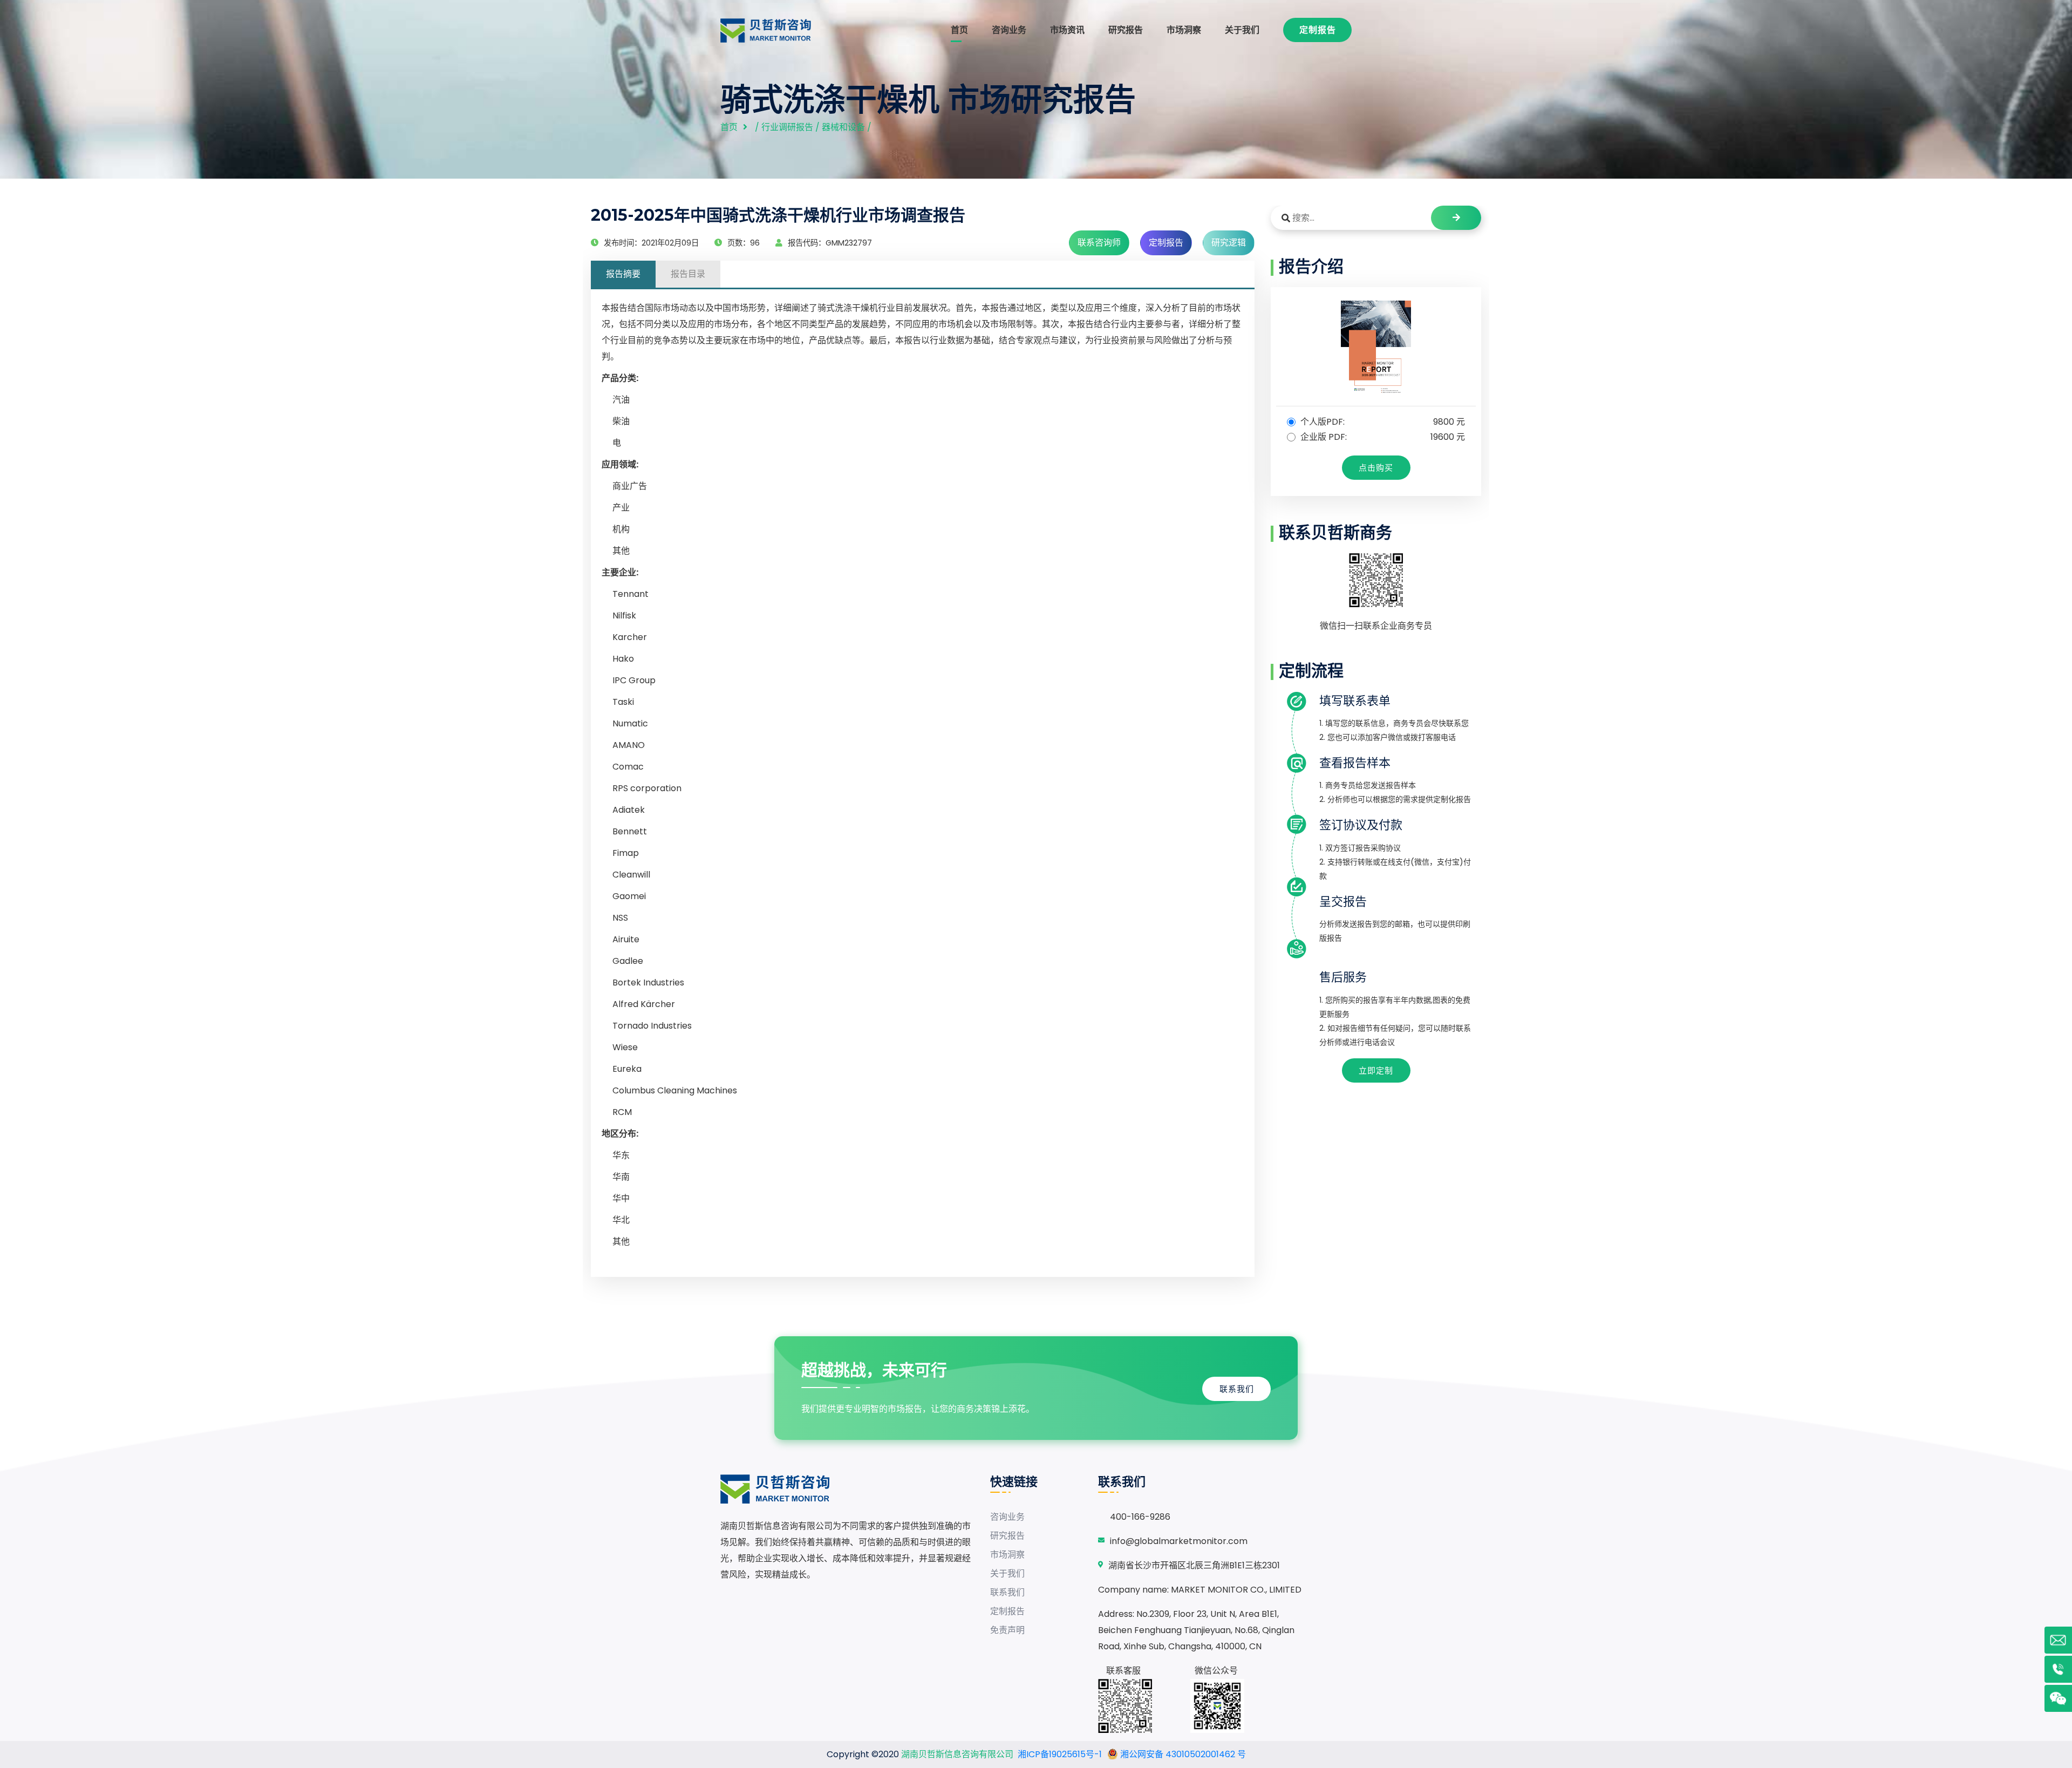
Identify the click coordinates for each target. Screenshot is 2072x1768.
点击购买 (1376, 468)
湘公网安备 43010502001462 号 (1182, 1754)
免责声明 (1007, 1630)
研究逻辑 (1229, 243)
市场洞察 (1184, 30)
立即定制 (1376, 1070)
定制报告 (1318, 30)
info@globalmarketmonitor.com (1179, 1541)
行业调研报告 (787, 127)
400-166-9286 (1140, 1517)
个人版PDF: (1382, 422)
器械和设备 (843, 127)
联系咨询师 (1099, 243)
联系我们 (1237, 1389)
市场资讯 (1067, 30)
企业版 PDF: (1382, 437)
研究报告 (1126, 30)
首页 (959, 30)
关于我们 (1242, 30)
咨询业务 (1009, 30)
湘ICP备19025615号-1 (1060, 1754)
